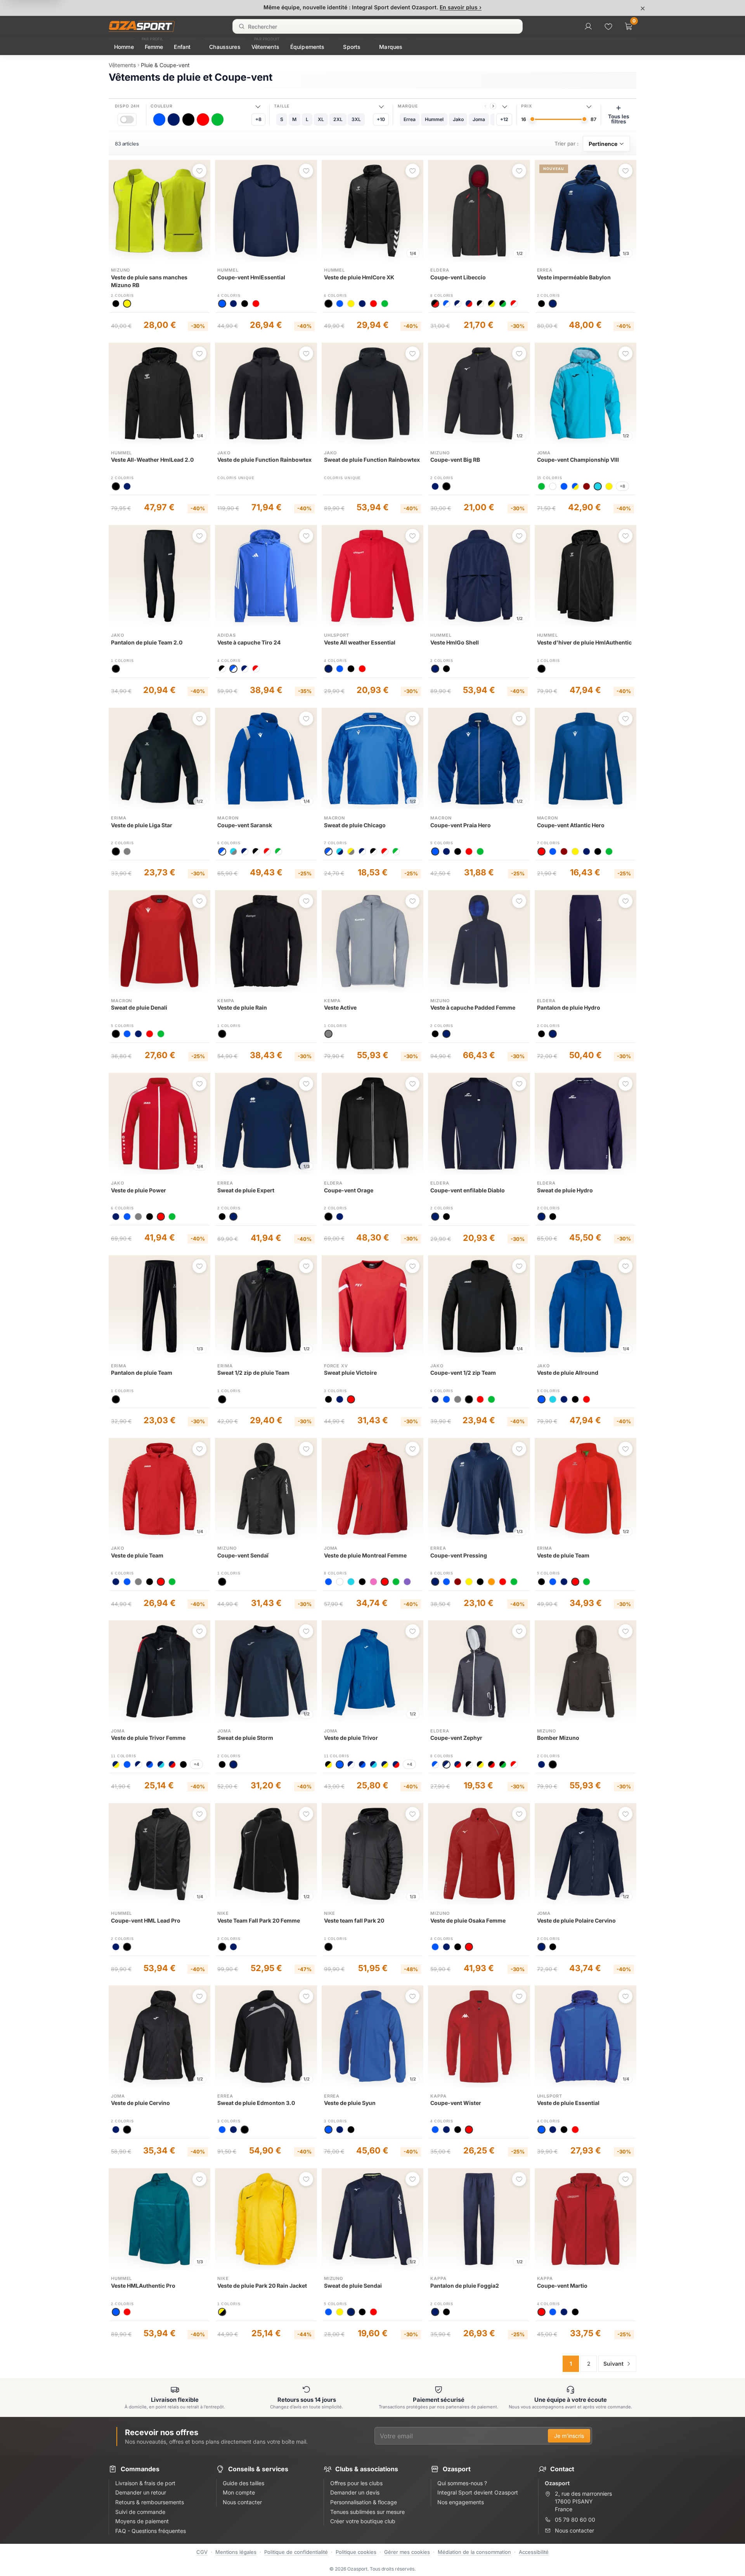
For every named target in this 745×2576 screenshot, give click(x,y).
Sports (352, 47)
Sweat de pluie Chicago (355, 825)
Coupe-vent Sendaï (243, 1555)
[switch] (127, 119)
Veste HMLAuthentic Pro (143, 2286)
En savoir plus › (461, 7)
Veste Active (340, 1007)
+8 (258, 119)
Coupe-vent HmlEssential (251, 277)
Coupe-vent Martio (562, 2286)
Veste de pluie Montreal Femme (365, 1555)
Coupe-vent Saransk (245, 825)
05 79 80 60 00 (575, 2520)
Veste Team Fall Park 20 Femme (259, 1920)
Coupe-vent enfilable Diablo (468, 1190)
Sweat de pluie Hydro (565, 1190)
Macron (228, 818)
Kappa (438, 2096)
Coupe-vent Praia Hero (461, 825)
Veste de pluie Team (137, 1555)
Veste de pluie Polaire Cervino (576, 1920)
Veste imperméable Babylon (574, 277)
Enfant (182, 47)
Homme (124, 47)
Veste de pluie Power (139, 1190)
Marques (391, 47)
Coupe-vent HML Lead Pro (146, 1920)
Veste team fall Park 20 (354, 1920)
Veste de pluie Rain (242, 1007)
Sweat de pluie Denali (139, 1007)
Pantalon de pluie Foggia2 (465, 2286)
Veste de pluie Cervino (140, 2103)
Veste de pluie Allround (568, 1373)
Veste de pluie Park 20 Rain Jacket (262, 2286)
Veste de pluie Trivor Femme (148, 1738)
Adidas (226, 635)
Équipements (308, 47)
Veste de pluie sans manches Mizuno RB (149, 281)
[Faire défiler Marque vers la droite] (493, 106)
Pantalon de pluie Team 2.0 (147, 642)
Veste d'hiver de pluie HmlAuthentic (584, 642)
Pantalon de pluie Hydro (569, 1007)
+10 (381, 119)
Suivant (613, 2364)
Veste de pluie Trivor (351, 1738)
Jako (224, 453)
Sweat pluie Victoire (350, 1373)
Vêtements (265, 47)
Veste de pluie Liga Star (142, 825)
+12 (504, 119)
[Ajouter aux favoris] (199, 171)
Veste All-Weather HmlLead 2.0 (152, 460)
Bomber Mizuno (558, 1738)
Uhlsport (337, 635)
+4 (196, 1764)
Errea (545, 270)
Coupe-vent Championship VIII (578, 460)
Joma (544, 453)
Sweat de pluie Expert (246, 1190)
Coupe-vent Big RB (455, 460)
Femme (154, 47)
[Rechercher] (242, 26)
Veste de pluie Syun (350, 2103)
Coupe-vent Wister (456, 2103)
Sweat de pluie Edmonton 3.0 (256, 2103)
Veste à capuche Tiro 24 (249, 642)
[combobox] (378, 26)
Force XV (336, 1366)
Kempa (226, 1001)
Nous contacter (574, 2530)
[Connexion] (588, 26)
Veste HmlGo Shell (455, 642)
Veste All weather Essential (360, 642)
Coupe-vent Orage (349, 1190)
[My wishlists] (608, 26)
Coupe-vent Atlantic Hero (571, 825)
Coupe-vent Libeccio (458, 277)
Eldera (440, 270)
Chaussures (225, 47)
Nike (223, 1913)
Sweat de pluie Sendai (353, 2286)
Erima (119, 818)
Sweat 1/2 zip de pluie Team (253, 1373)
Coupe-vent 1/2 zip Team (463, 1373)
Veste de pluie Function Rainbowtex (264, 460)
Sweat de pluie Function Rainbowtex (372, 460)
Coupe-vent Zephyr (456, 1738)
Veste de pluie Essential (568, 2103)
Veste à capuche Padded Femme (473, 1007)
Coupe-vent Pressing (459, 1555)
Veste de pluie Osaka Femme (468, 1920)
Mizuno (120, 270)
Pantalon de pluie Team (142, 1373)
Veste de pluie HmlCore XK (359, 277)
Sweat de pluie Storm (245, 1738)
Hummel (228, 270)
